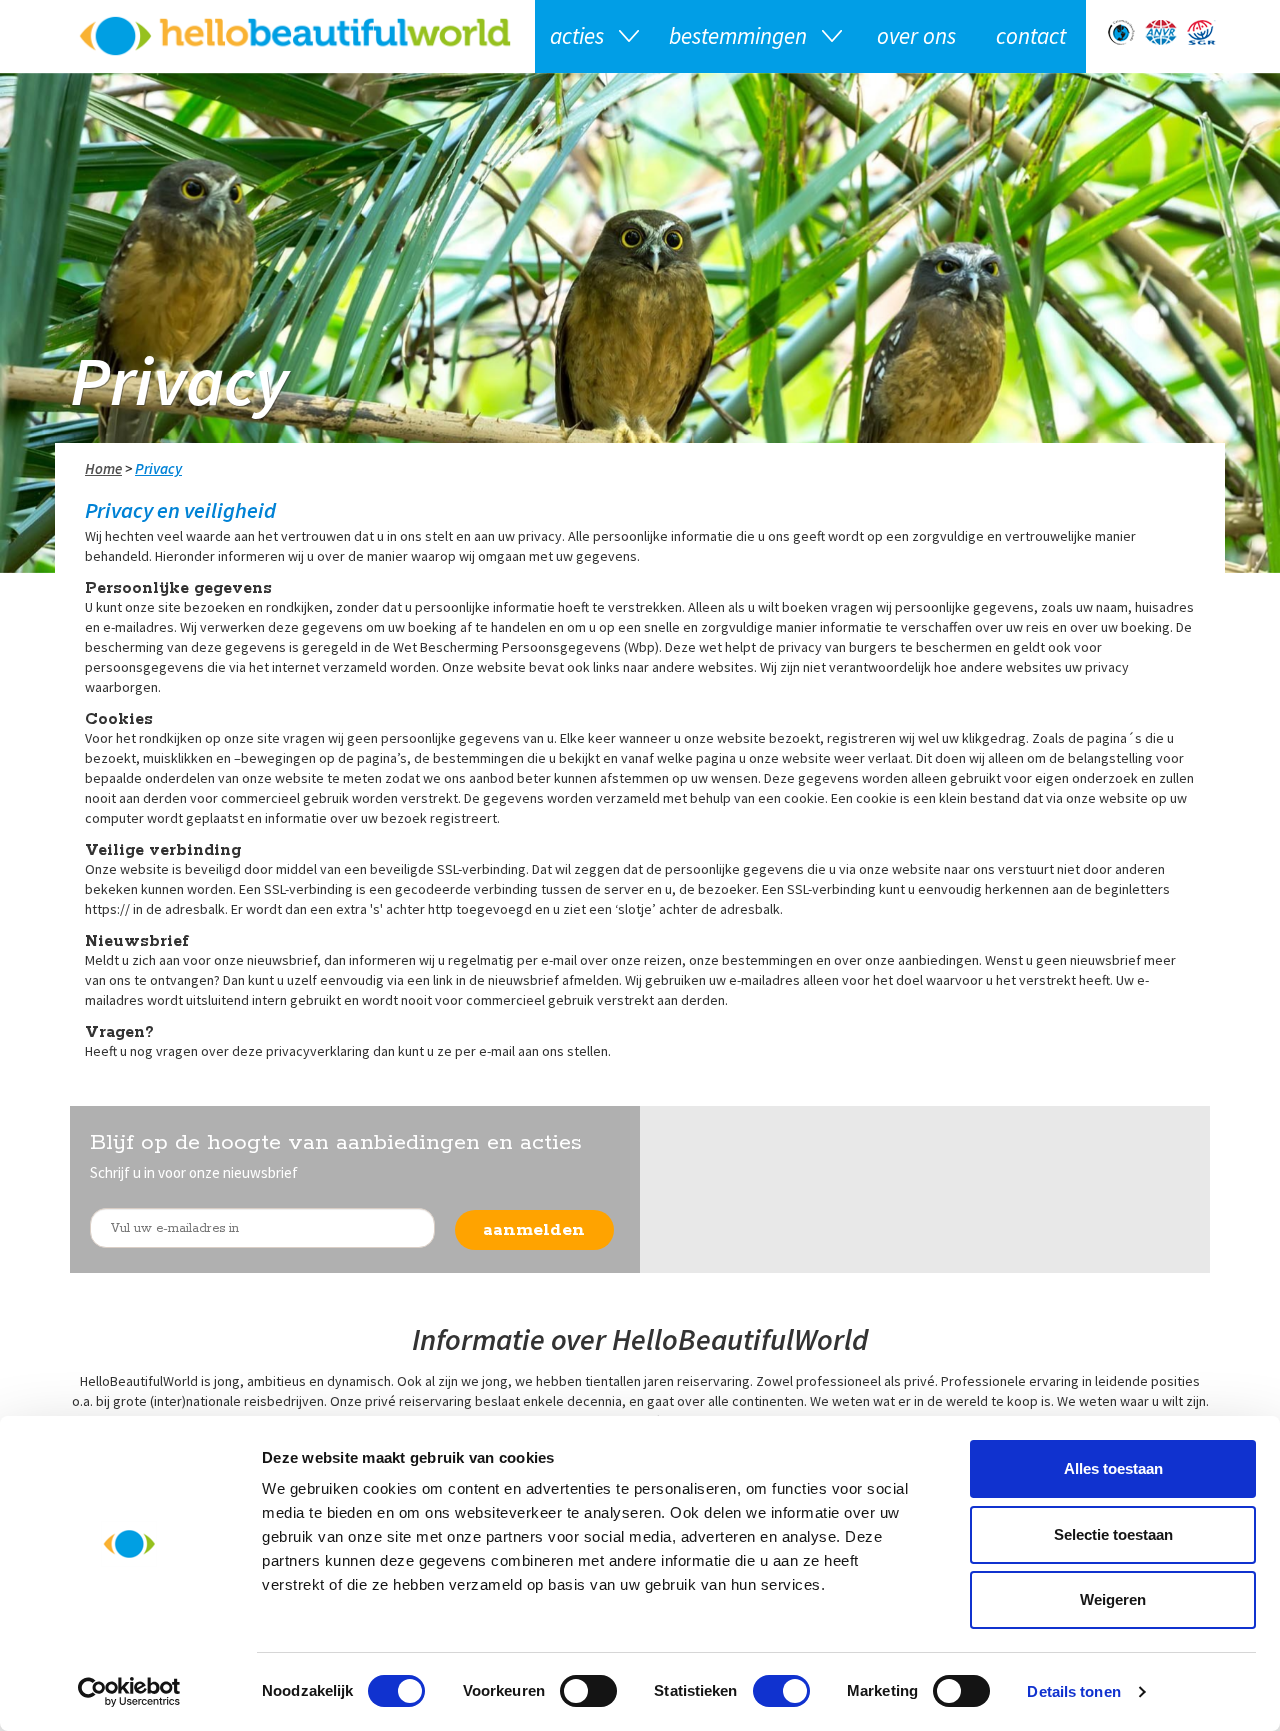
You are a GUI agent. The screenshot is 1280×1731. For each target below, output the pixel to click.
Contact (1031, 35)
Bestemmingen (738, 35)
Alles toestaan (1113, 1468)
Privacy (158, 468)
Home (103, 468)
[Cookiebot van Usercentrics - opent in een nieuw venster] (129, 1692)
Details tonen (1073, 1691)
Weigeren (1113, 1599)
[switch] (588, 1691)
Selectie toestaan (1113, 1534)
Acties (577, 35)
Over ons (916, 35)
